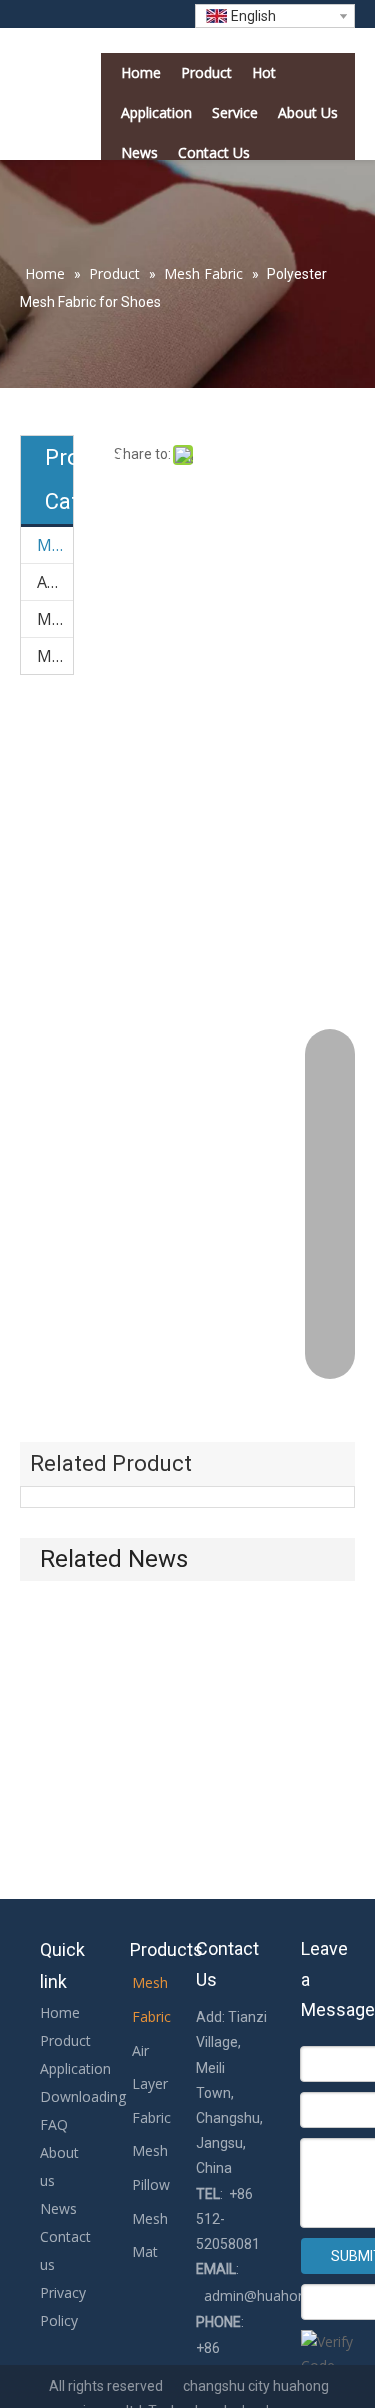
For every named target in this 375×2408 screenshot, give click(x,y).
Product (65, 2040)
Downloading (83, 2096)
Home (60, 2012)
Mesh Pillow (55, 619)
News (58, 2208)
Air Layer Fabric (55, 582)
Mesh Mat (55, 656)
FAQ (54, 2124)
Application (75, 2068)
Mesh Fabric (55, 545)
